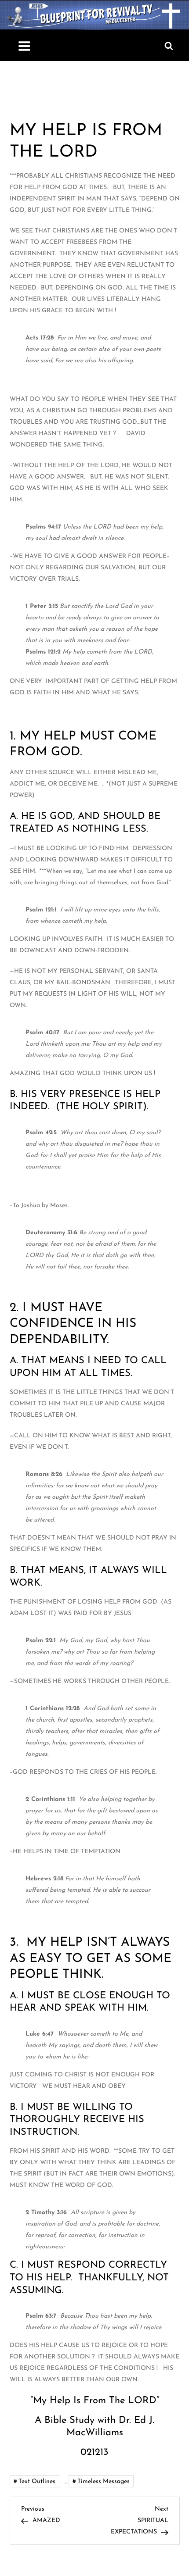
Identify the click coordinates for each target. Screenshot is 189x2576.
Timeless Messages (104, 2481)
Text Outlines (37, 2481)
